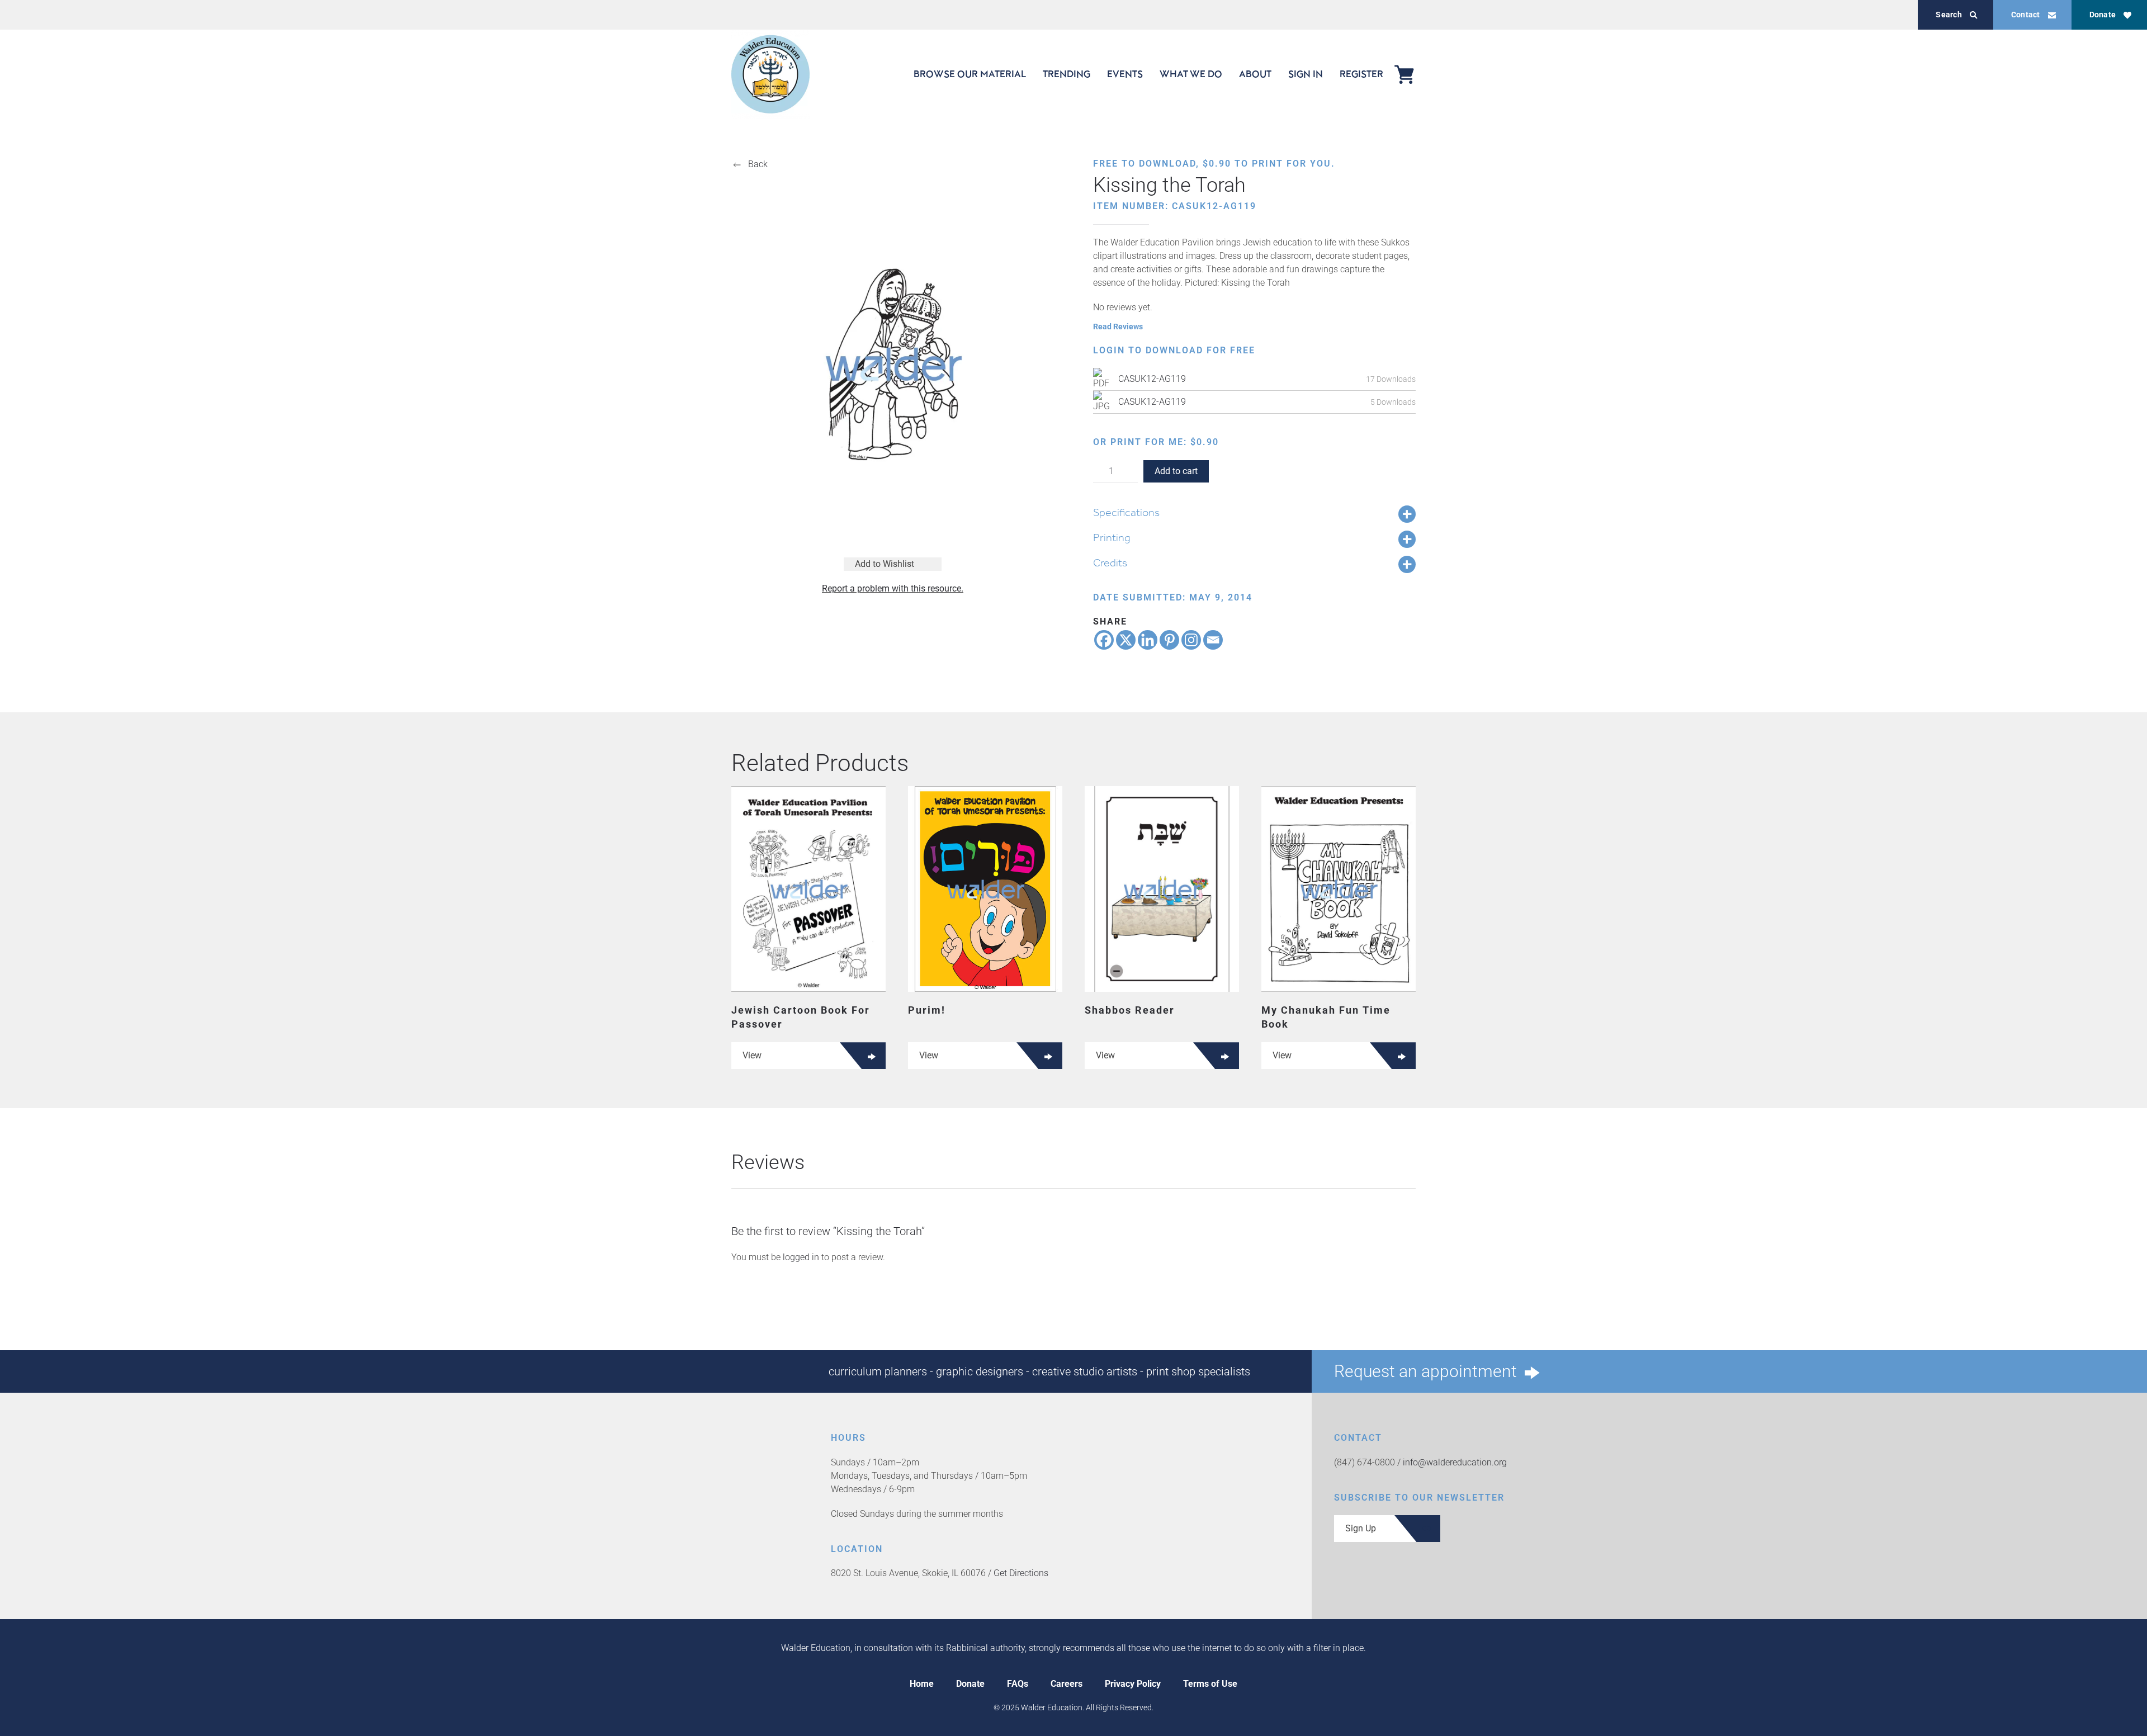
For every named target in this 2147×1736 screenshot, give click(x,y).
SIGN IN (1306, 74)
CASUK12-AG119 (1152, 379)
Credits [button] (1110, 562)
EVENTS (1125, 74)
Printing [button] (1112, 537)
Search (1949, 15)
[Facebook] (1104, 640)
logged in (801, 1257)
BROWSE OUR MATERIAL (970, 74)
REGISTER (1361, 74)
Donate (2103, 15)
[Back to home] (770, 74)
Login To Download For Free (1174, 350)
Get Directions (1021, 1573)
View (752, 1055)
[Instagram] (1191, 640)
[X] (1126, 640)
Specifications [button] (1126, 512)
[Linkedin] (1148, 640)
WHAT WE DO (1191, 74)
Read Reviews (1118, 327)
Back (758, 164)
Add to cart (1176, 471)
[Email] (1213, 640)
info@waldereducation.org (1455, 1462)
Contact (2026, 15)
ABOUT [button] (1255, 74)
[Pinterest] (1169, 640)
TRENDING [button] (1067, 74)
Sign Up (1361, 1528)
